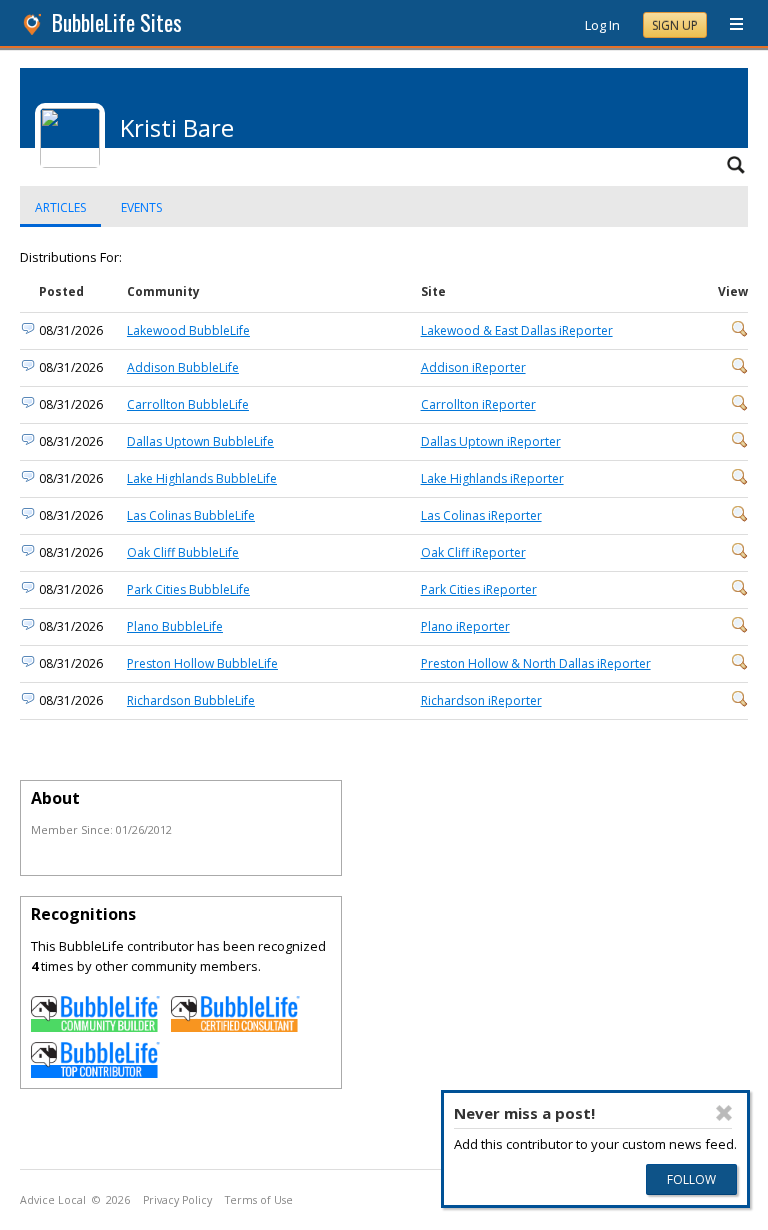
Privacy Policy (177, 1200)
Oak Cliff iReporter (473, 552)
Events (141, 207)
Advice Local (53, 1200)
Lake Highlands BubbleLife (202, 478)
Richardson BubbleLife (191, 700)
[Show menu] (729, 25)
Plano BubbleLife (175, 626)
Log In (602, 25)
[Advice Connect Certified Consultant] (236, 1027)
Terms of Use (259, 1200)
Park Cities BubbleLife (188, 589)
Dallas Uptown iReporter (491, 441)
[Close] (724, 1113)
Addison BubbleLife (183, 367)
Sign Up (675, 25)
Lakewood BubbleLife (188, 330)
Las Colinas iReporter (481, 515)
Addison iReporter (473, 367)
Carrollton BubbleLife (188, 404)
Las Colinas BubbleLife (191, 515)
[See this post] (740, 332)
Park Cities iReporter (479, 589)
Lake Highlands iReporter (492, 478)
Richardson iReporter (481, 700)
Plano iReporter (465, 626)
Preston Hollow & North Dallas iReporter (536, 663)
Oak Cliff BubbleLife (183, 552)
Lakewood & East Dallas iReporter (517, 330)
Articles (60, 207)
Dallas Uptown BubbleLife (200, 441)
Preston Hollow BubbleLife (202, 663)
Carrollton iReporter (478, 404)
